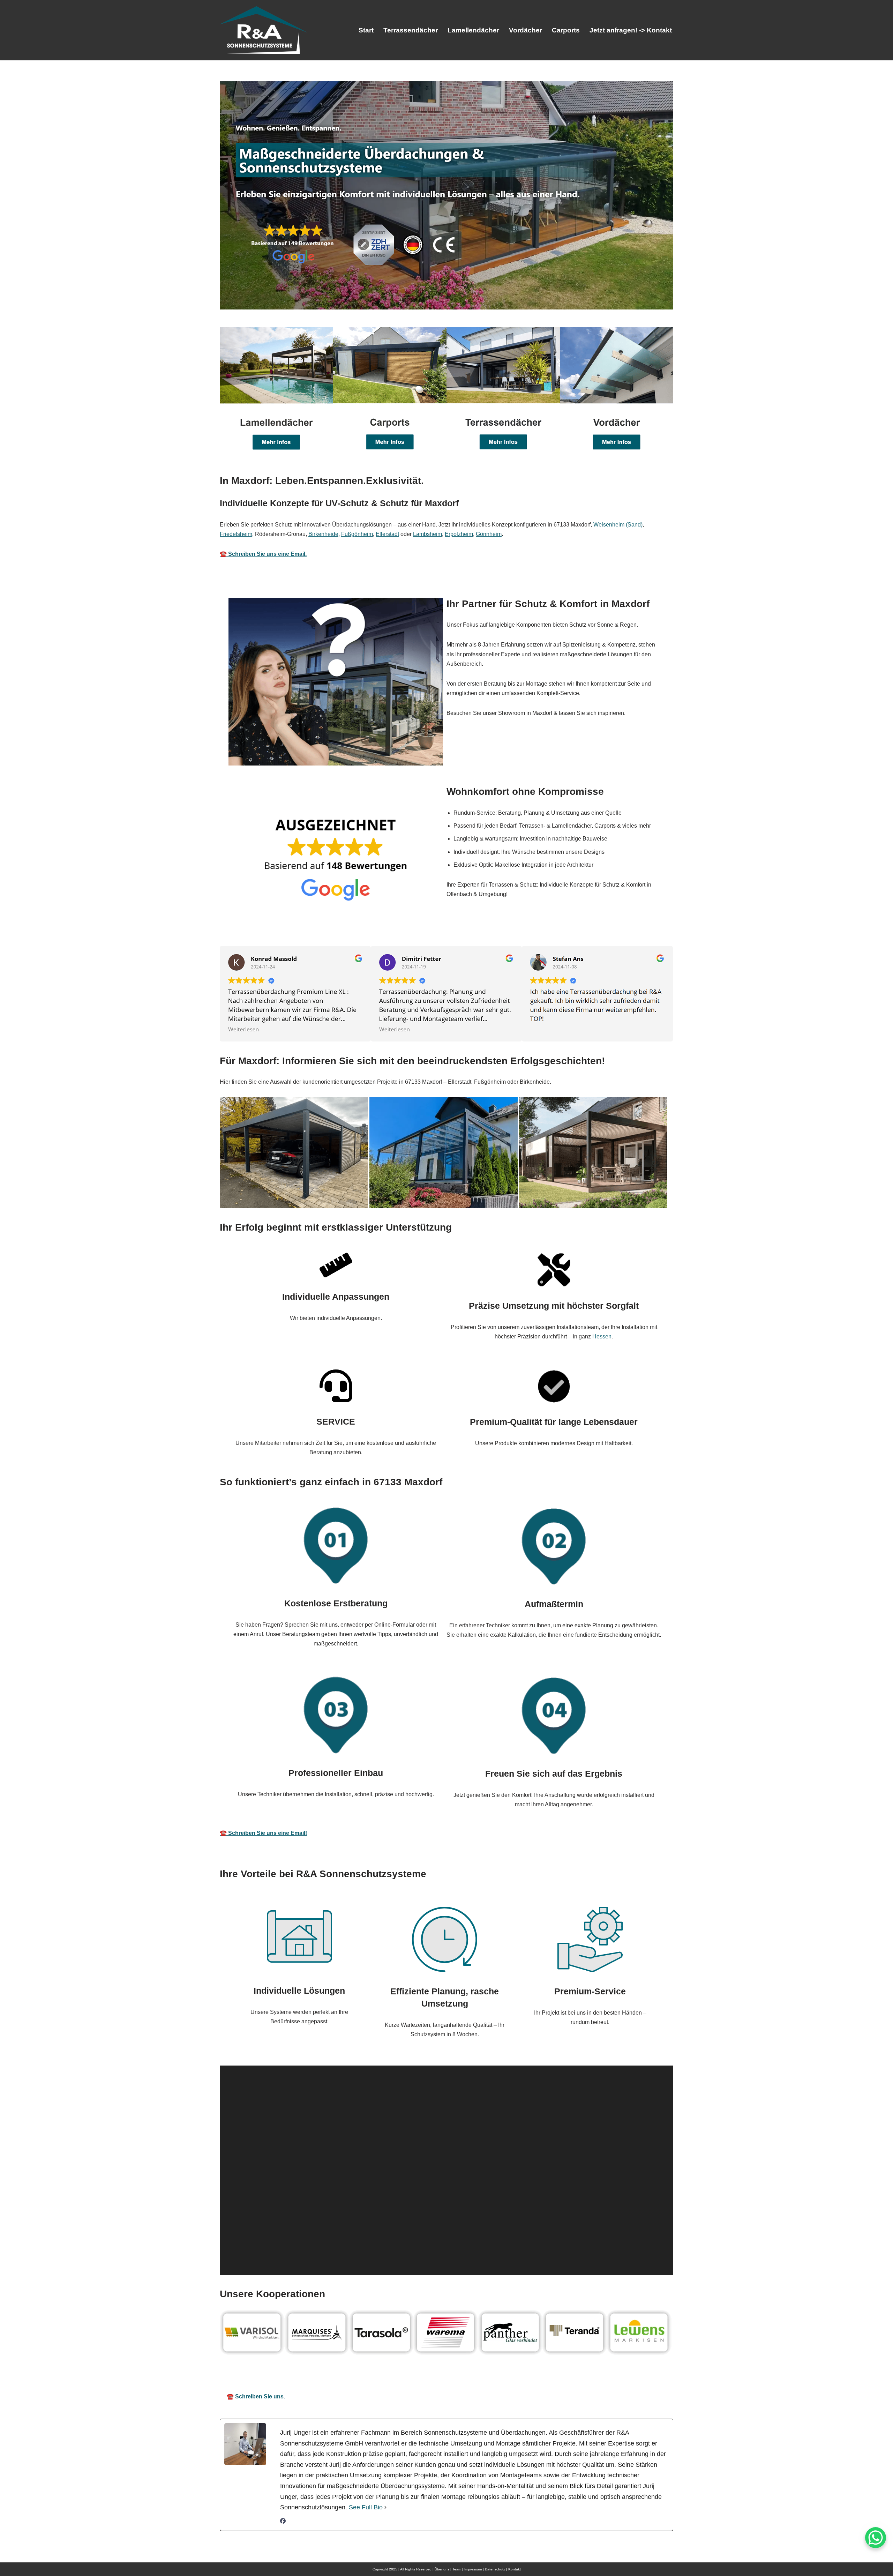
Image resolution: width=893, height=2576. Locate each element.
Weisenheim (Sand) (618, 525)
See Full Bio (366, 2507)
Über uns (442, 2569)
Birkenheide (323, 534)
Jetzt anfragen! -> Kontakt (631, 30)
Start (366, 30)
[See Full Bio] (385, 2507)
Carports (566, 30)
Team (457, 2569)
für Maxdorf (612, 2377)
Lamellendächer (473, 30)
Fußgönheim (357, 534)
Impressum (473, 2569)
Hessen (602, 1336)
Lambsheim (427, 534)
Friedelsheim (236, 534)
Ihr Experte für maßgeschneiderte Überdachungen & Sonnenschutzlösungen (467, 2377)
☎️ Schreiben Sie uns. (256, 2396)
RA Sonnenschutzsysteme (301, 2377)
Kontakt (515, 2569)
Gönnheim (489, 534)
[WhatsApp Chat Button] (876, 2538)
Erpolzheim (459, 534)
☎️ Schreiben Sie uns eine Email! (263, 1833)
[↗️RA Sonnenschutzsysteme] (263, 30)
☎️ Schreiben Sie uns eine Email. (263, 554)
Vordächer (526, 30)
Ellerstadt (387, 534)
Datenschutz (495, 2569)
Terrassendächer (411, 30)
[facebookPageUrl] (283, 2522)
